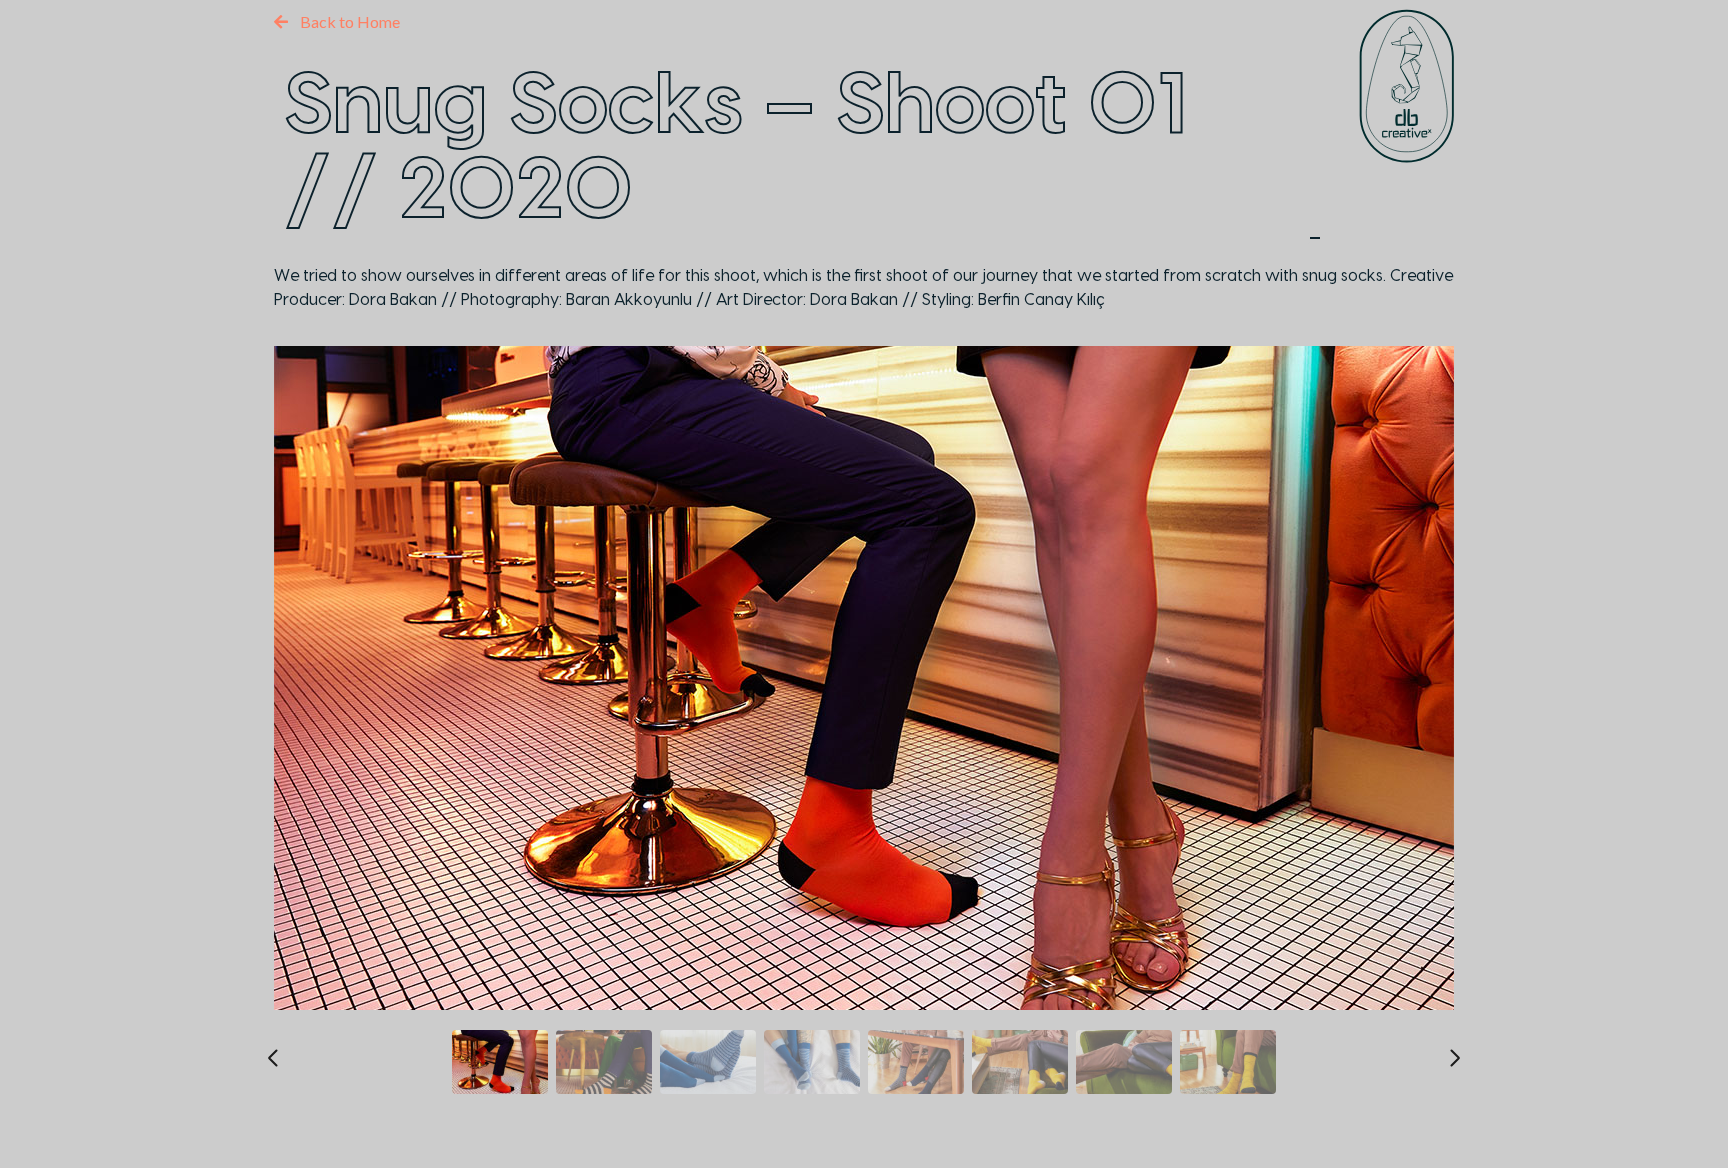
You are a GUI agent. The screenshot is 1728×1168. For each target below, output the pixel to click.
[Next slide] (1454, 1058)
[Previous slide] (274, 1058)
